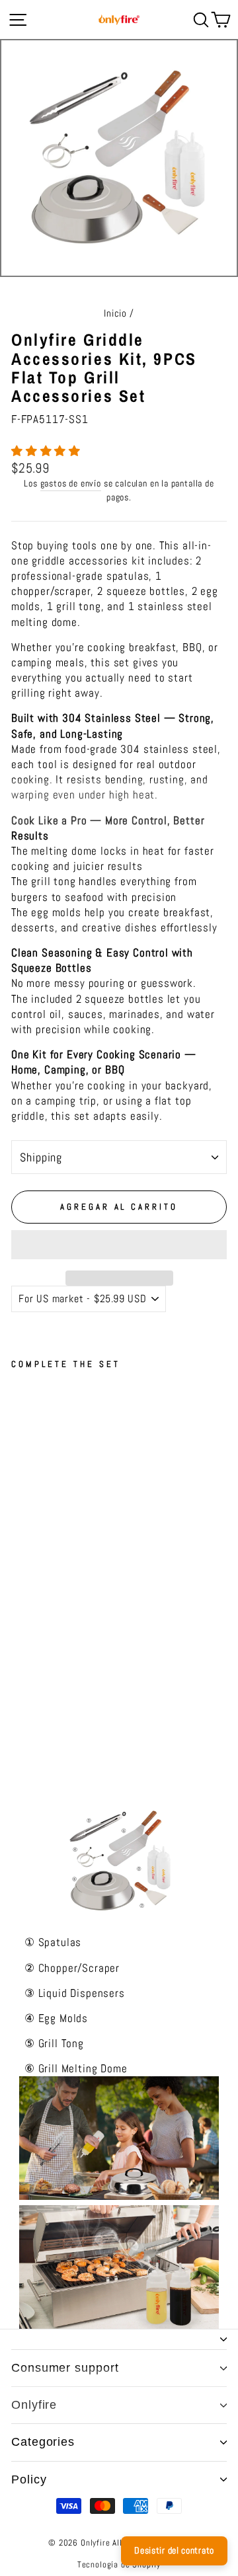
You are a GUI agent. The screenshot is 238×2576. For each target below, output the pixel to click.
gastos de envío (71, 483)
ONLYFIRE (34, 2405)
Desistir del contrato (174, 2550)
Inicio (115, 313)
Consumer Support (65, 2368)
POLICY (29, 2479)
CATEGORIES (43, 2442)
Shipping (41, 1157)
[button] (48, 451)
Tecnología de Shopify (119, 2565)
